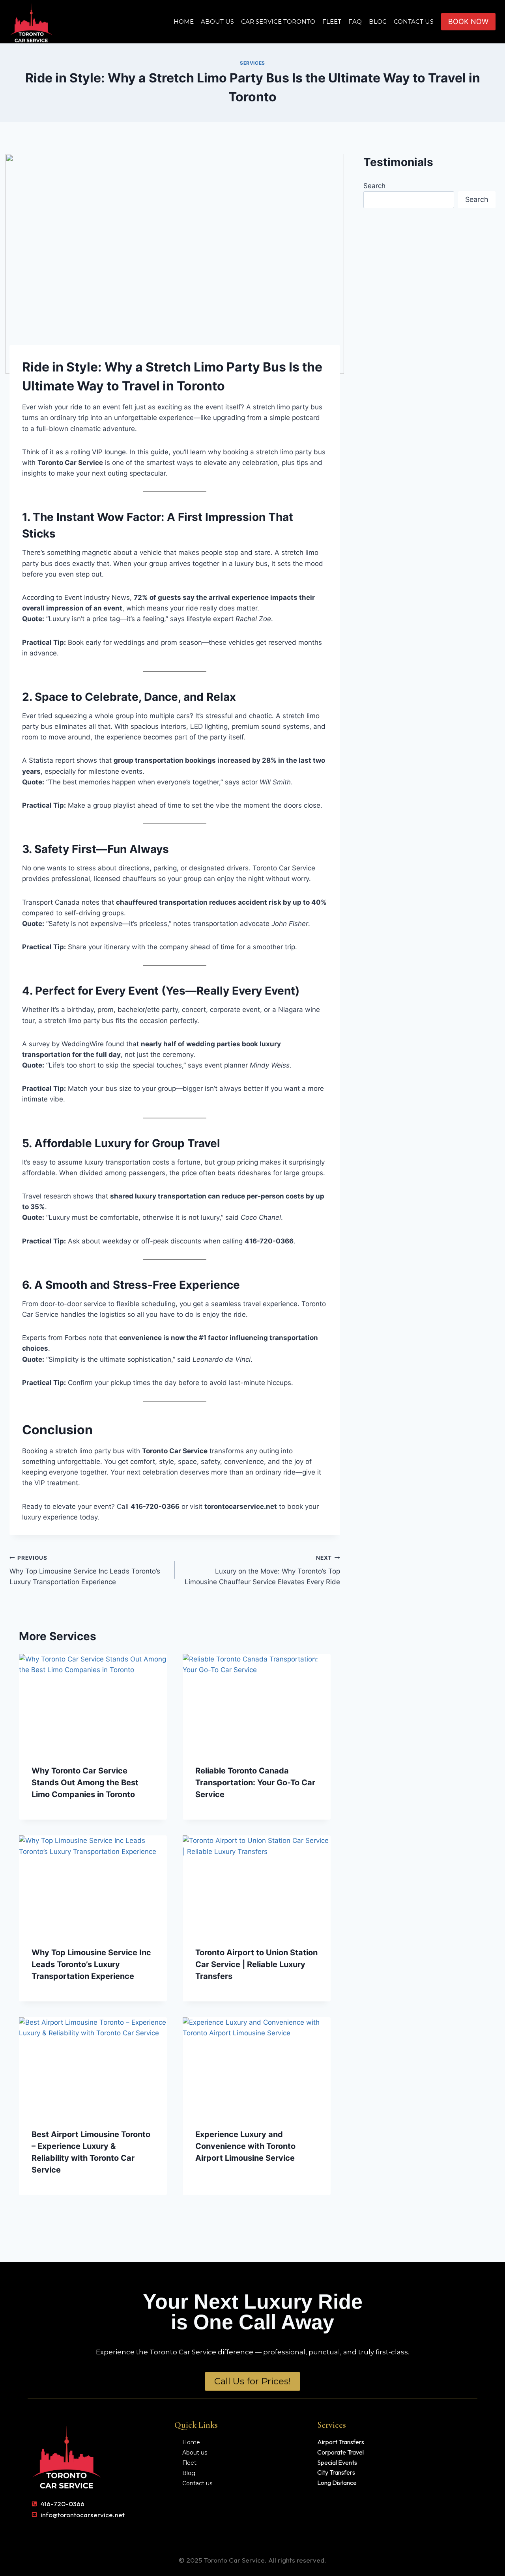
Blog (378, 21)
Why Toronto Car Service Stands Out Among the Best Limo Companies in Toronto (85, 1783)
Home (184, 21)
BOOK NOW (468, 21)
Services (252, 63)
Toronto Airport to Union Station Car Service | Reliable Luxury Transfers (256, 1964)
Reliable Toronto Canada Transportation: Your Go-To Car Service (255, 1783)
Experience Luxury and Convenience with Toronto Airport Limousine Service (245, 2146)
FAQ (355, 21)
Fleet (332, 21)
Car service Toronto (278, 21)
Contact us (414, 21)
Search (374, 186)
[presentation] (93, 1703)
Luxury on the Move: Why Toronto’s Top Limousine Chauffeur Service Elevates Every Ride (262, 1570)
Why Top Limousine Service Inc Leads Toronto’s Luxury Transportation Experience (85, 1570)
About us (217, 21)
